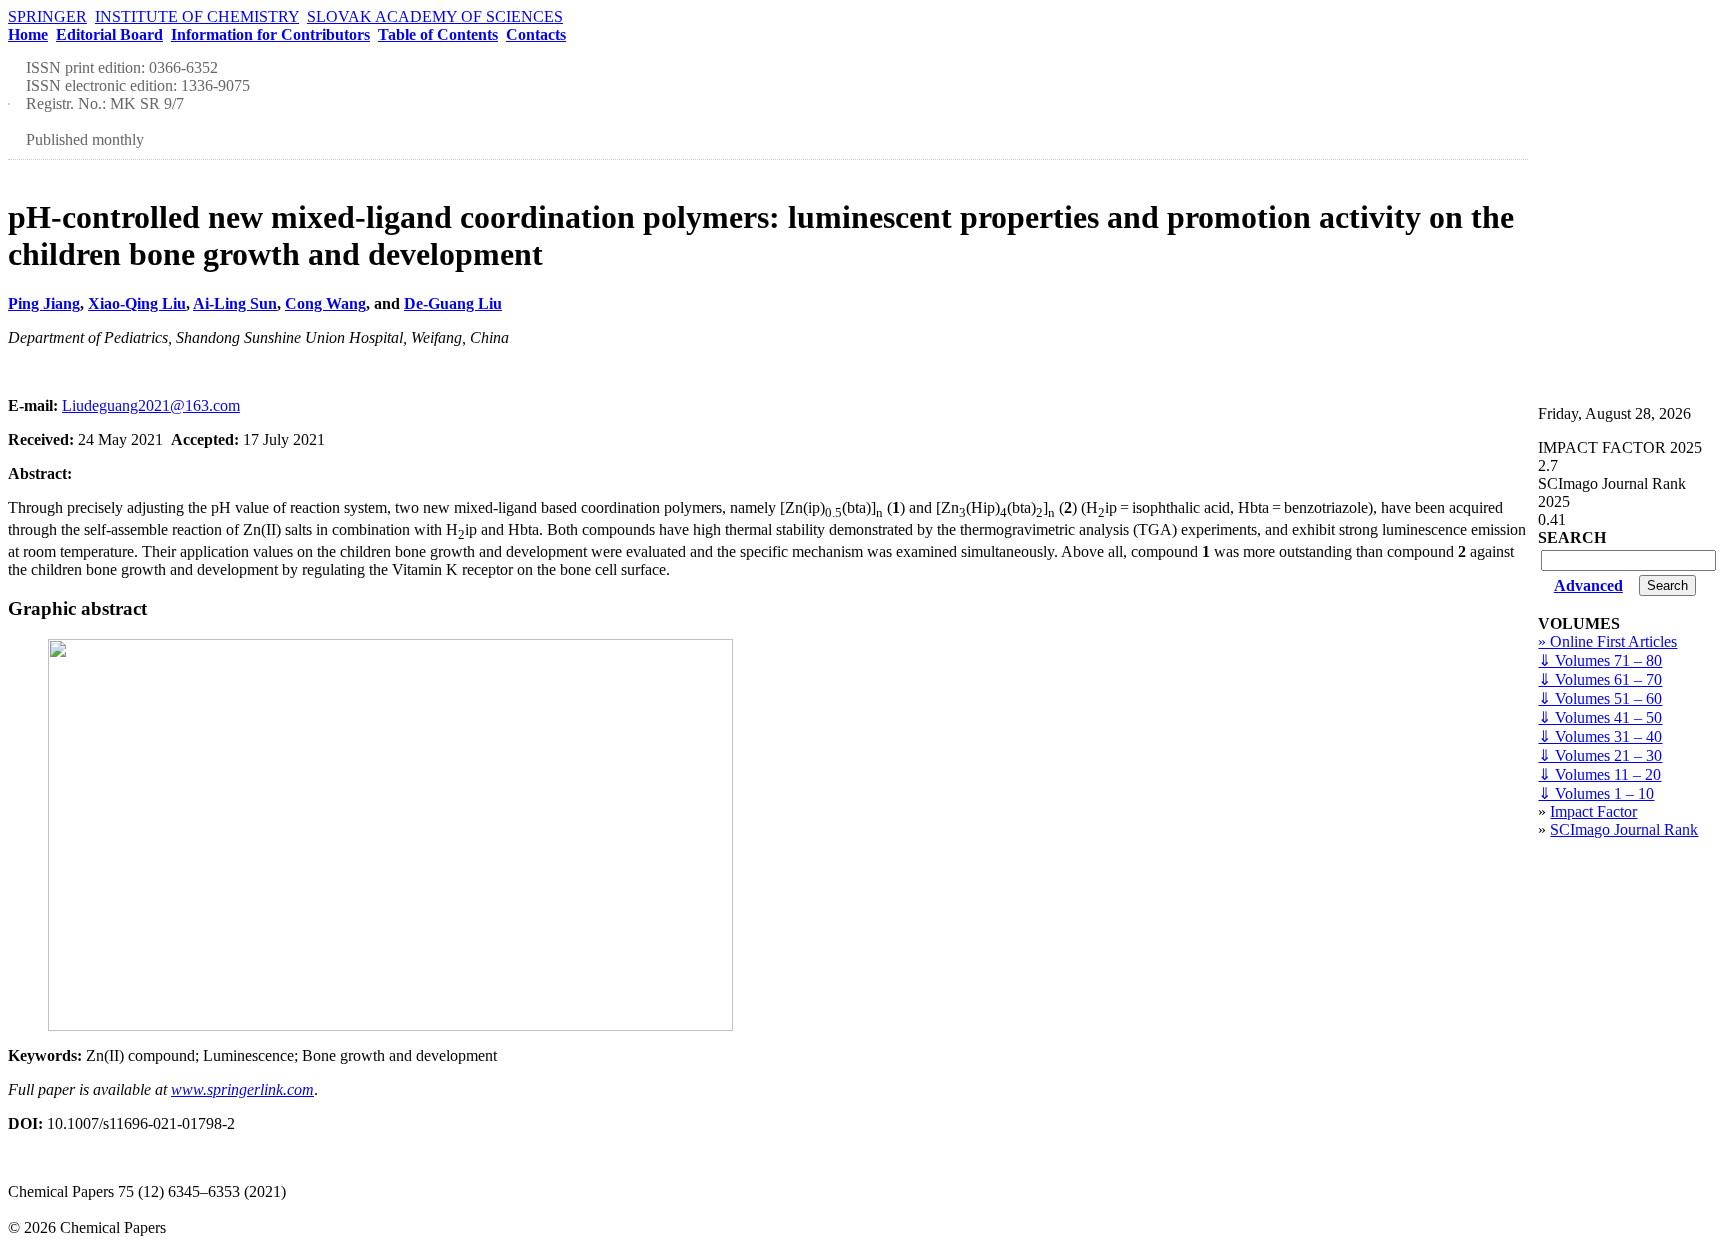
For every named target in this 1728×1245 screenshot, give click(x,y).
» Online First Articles (1607, 641)
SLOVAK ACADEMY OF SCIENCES (435, 16)
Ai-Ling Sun (235, 303)
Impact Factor (1593, 811)
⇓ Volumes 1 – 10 (1596, 793)
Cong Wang (325, 303)
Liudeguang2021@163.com (151, 405)
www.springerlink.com (242, 1089)
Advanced (1588, 585)
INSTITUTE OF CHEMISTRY (197, 16)
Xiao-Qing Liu (137, 303)
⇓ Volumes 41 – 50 (1600, 717)
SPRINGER (47, 16)
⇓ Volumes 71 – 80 (1600, 660)
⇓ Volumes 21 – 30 (1600, 755)
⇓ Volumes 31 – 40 (1600, 736)
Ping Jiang (44, 303)
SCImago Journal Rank (1624, 829)
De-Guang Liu (453, 303)
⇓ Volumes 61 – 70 (1600, 679)
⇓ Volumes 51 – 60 (1600, 698)
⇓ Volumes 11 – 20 (1599, 774)
